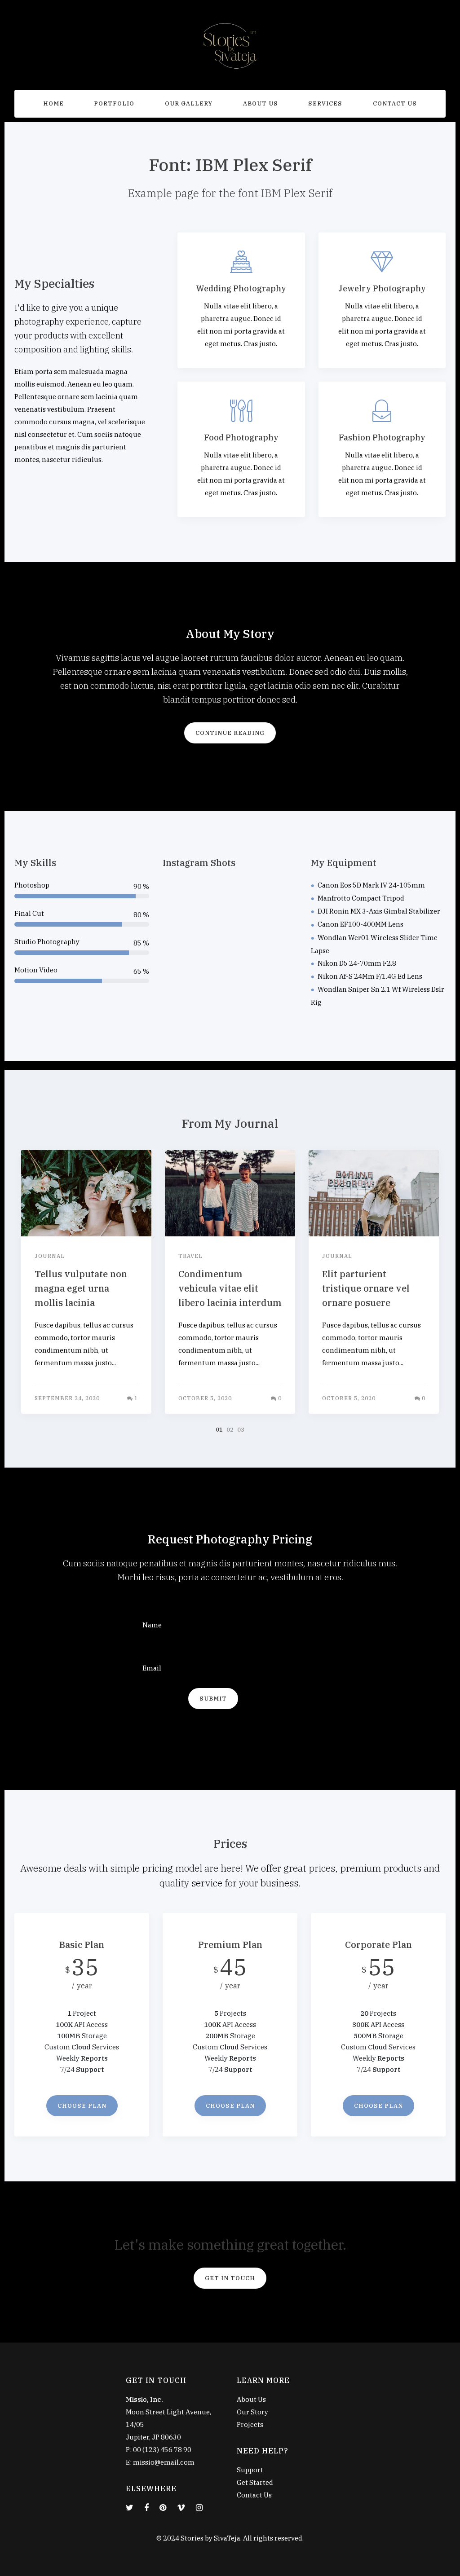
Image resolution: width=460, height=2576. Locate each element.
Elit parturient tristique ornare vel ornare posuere (366, 1288)
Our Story (252, 2412)
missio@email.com (164, 2462)
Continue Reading (230, 733)
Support (250, 2470)
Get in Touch (230, 2278)
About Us (261, 103)
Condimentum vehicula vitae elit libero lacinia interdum (230, 1288)
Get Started (255, 2482)
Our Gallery (189, 103)
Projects (250, 2424)
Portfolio (114, 103)
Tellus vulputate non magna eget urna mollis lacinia (81, 1288)
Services (325, 103)
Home (53, 103)
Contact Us (395, 103)
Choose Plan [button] (82, 2106)
